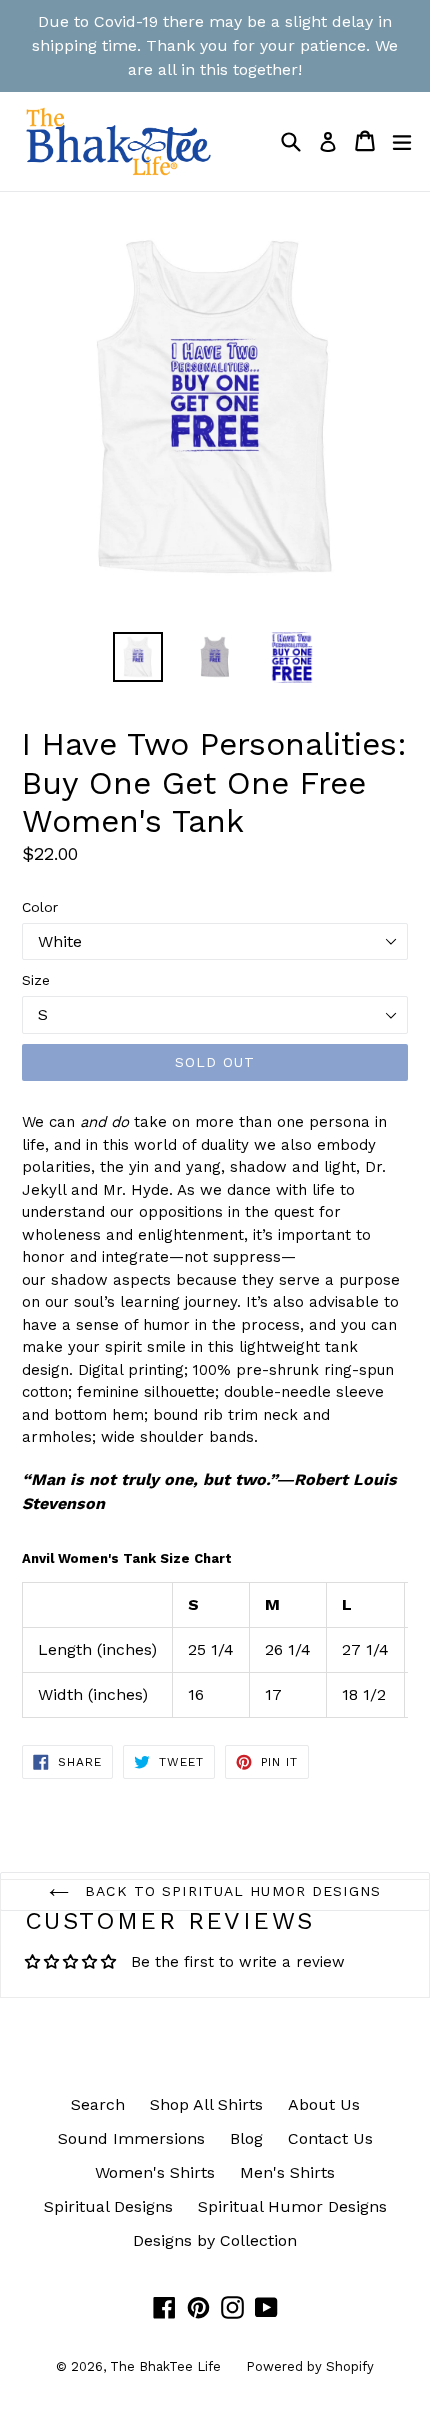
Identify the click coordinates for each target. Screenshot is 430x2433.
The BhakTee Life (165, 2366)
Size (36, 980)
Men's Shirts (287, 2172)
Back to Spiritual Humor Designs (230, 1891)
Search (98, 2104)
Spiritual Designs (108, 2206)
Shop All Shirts (206, 2104)
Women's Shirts (155, 2172)
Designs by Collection (215, 2240)
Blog (246, 2138)
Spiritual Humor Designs (292, 2206)
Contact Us (330, 2138)
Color (40, 907)
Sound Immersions (131, 2138)
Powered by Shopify (310, 2366)
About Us (324, 2104)
